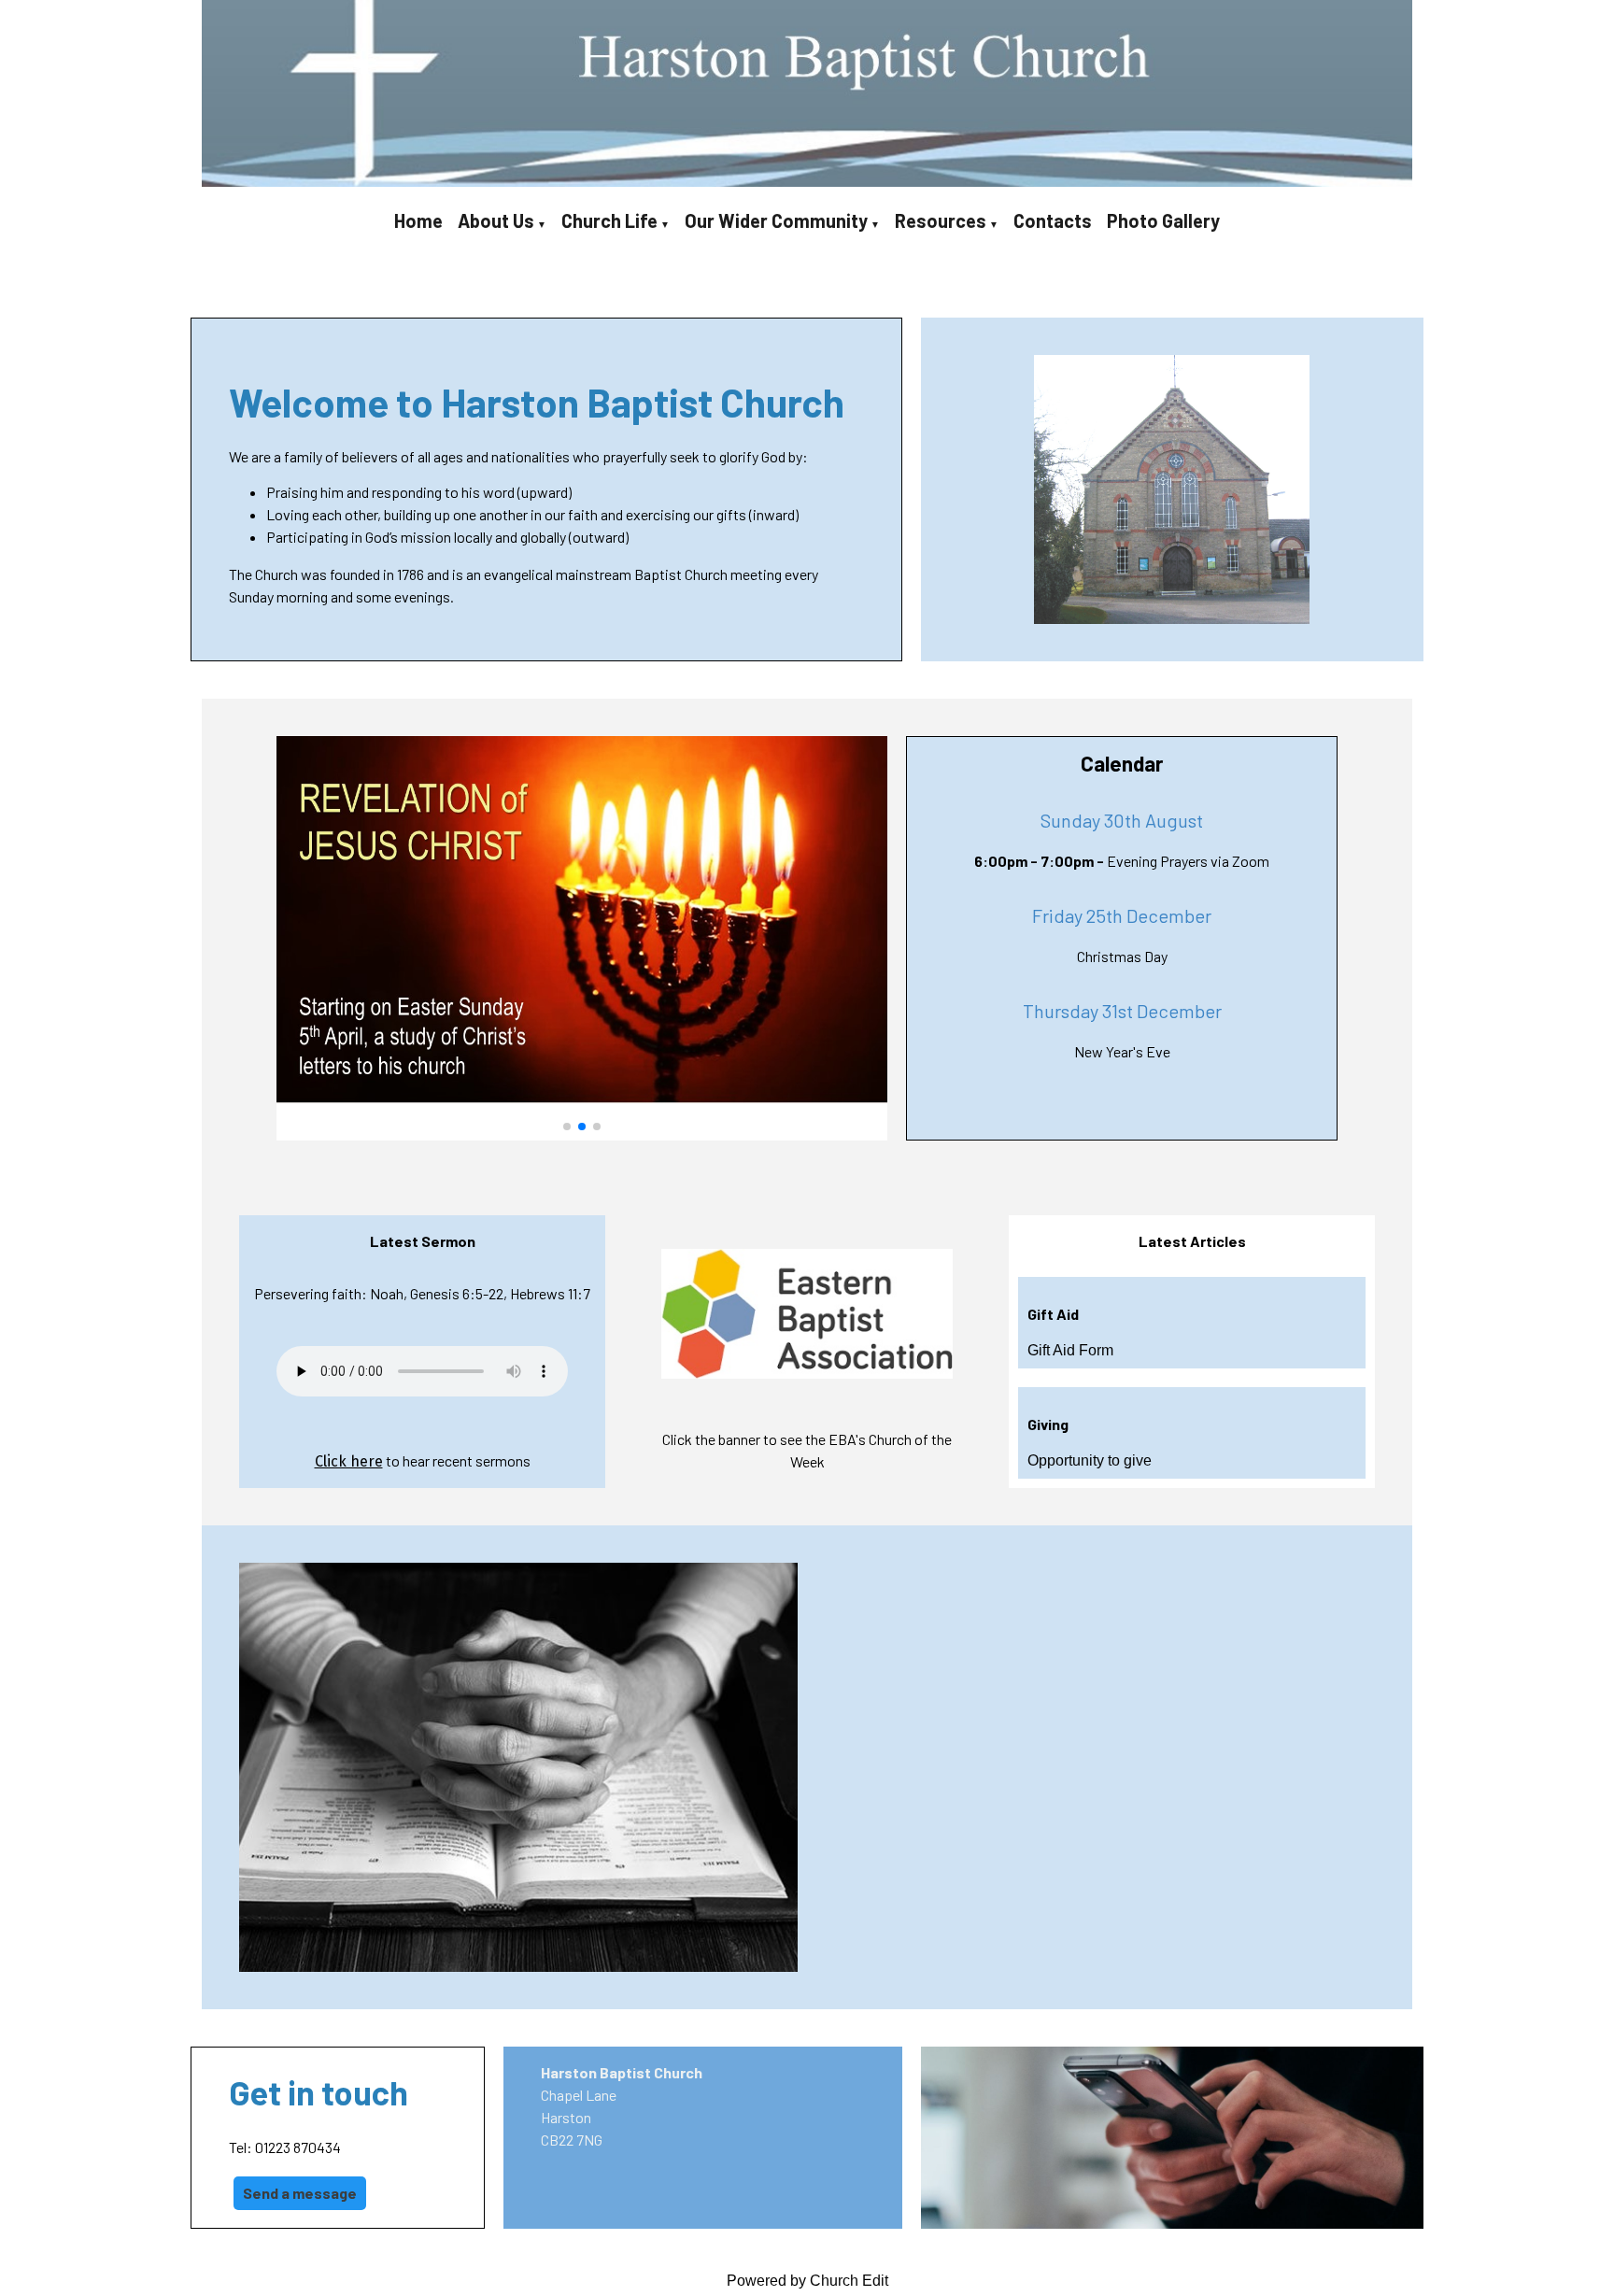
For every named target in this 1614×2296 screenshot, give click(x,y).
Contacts (1053, 220)
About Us (496, 220)
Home (418, 220)
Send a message (300, 2193)
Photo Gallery (1163, 220)
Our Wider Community (776, 220)
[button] (567, 1127)
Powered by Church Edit (807, 2281)
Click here (349, 1461)
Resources (941, 220)
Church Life (609, 220)
